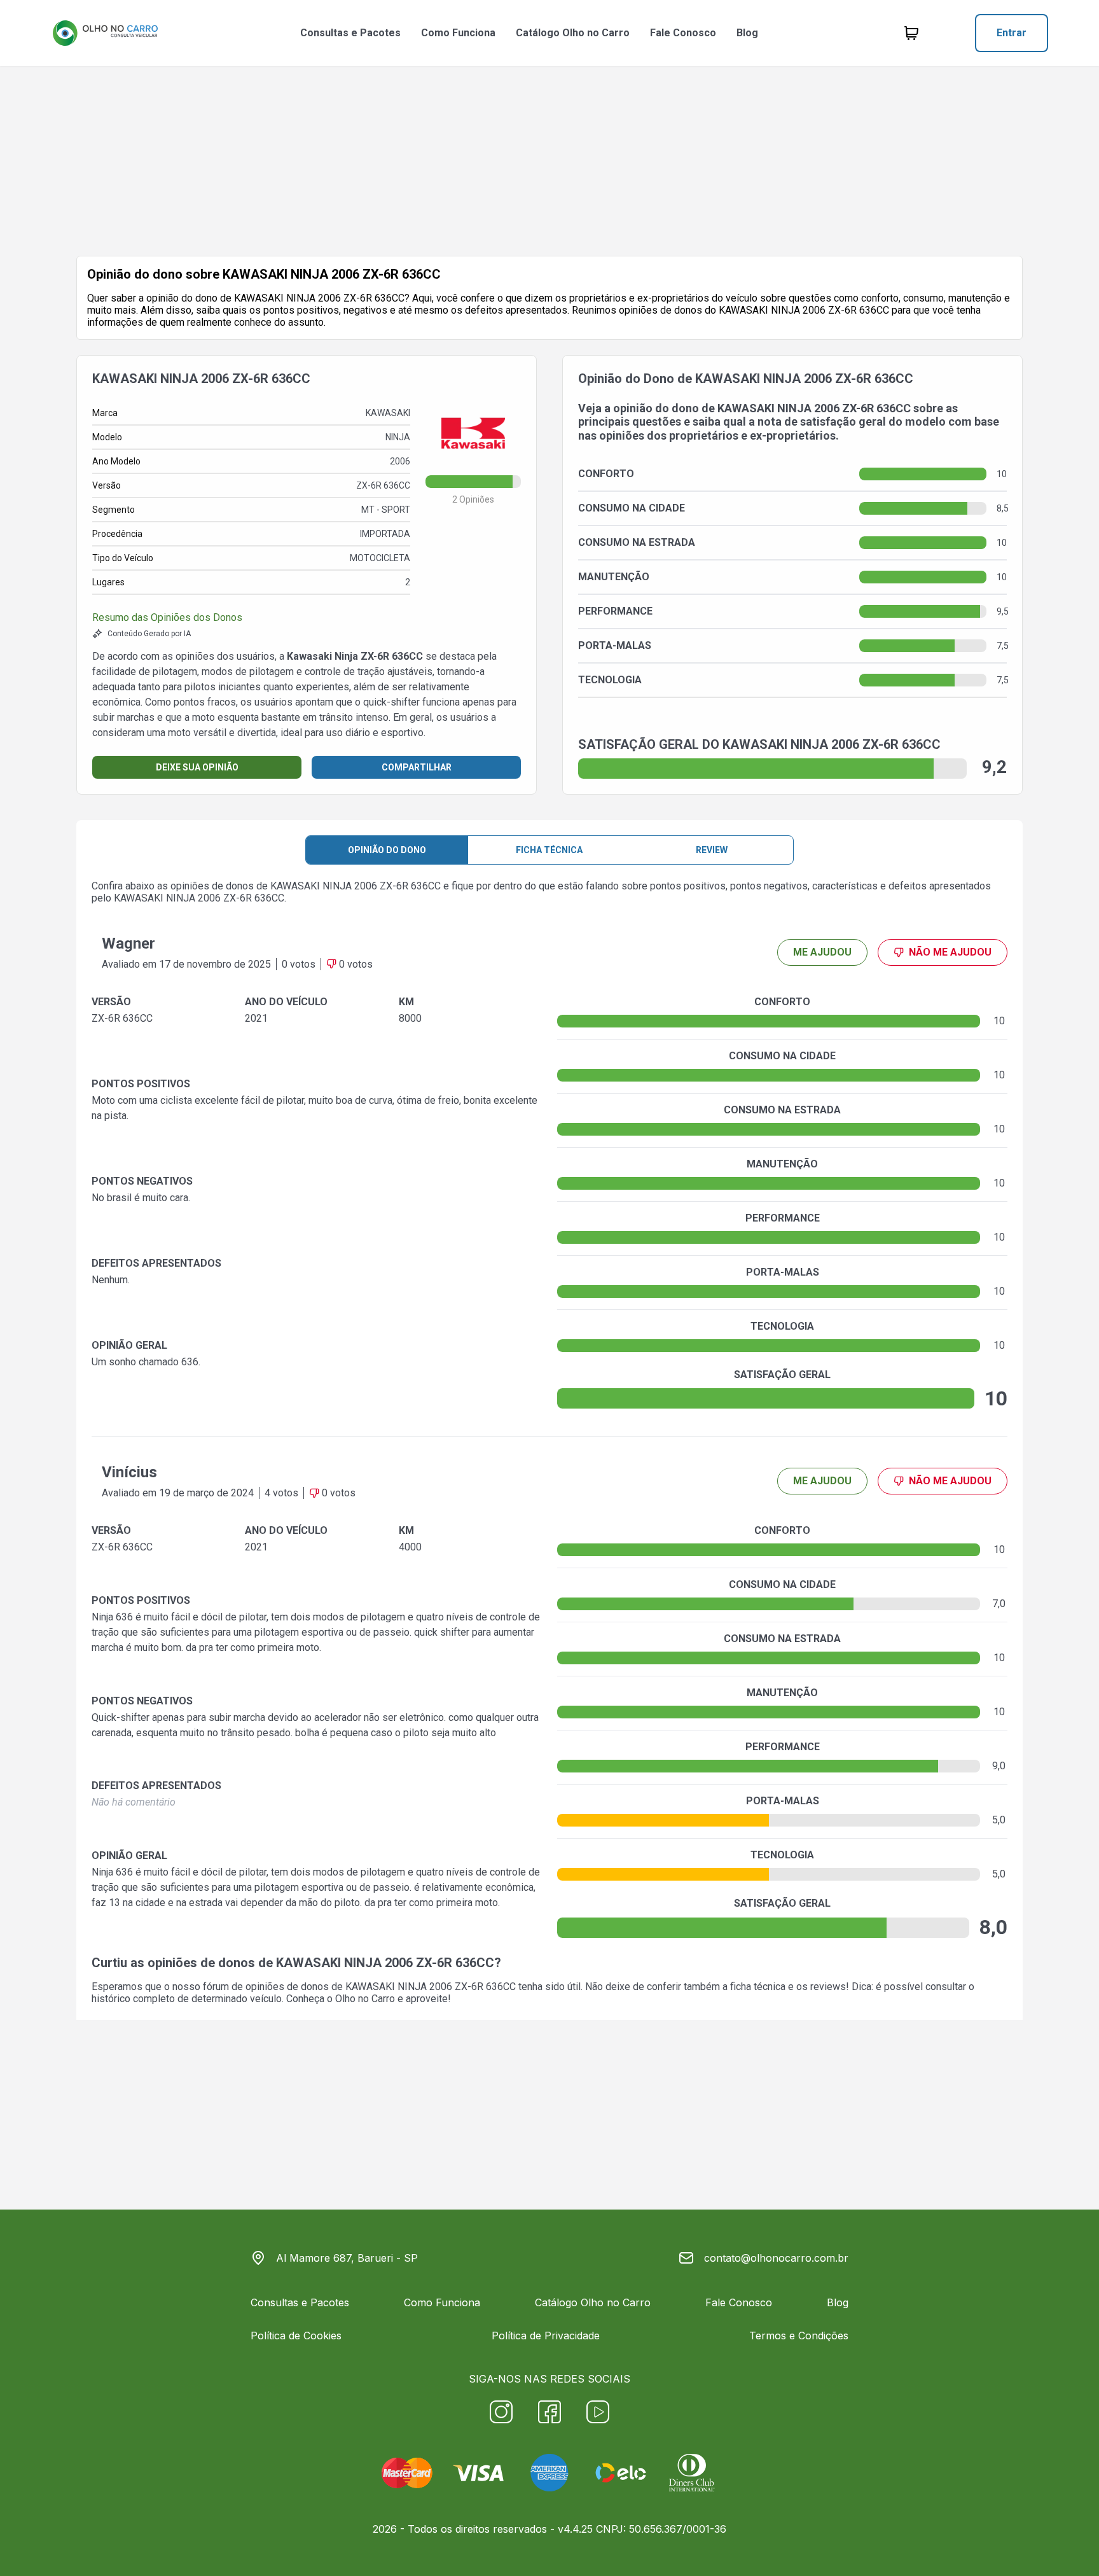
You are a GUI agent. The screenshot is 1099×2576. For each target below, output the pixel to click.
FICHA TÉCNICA (549, 850)
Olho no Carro (365, 1999)
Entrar (1012, 33)
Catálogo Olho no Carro (573, 33)
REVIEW (712, 850)
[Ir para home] (105, 33)
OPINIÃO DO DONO (387, 850)
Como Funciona (458, 33)
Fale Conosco (683, 33)
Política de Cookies (296, 2336)
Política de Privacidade (546, 2336)
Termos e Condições (799, 2336)
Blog (747, 33)
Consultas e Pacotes (350, 33)
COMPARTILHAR (417, 767)
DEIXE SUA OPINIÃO (197, 767)
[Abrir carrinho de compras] (911, 33)
